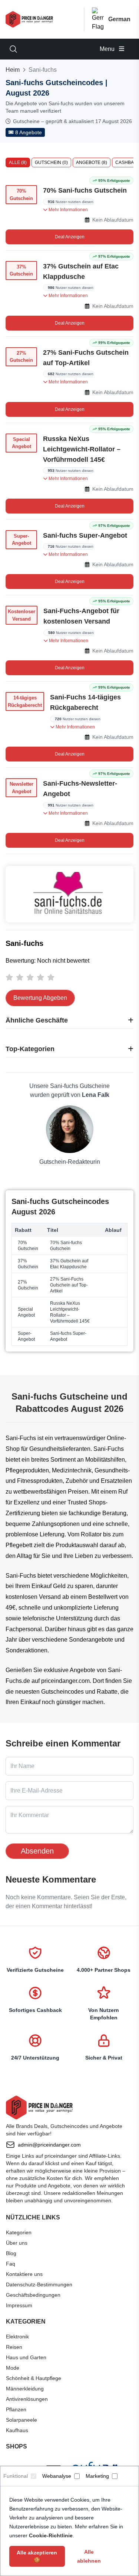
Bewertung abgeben (40, 998)
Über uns (17, 2243)
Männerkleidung (25, 2389)
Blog (11, 2253)
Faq (11, 2264)
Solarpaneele (21, 2420)
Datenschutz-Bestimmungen (39, 2284)
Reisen (14, 2347)
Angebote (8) (92, 162)
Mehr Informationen (68, 210)
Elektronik (17, 2337)
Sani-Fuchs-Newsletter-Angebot (80, 789)
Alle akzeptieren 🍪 (37, 2556)
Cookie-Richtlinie (51, 2535)
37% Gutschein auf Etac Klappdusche (81, 271)
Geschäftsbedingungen (33, 2295)
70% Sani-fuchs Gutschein (85, 190)
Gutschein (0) (51, 162)
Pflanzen (16, 2409)
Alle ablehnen (89, 2556)
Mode (13, 2368)
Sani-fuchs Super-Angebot (85, 535)
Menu (108, 49)
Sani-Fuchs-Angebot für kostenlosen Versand (81, 616)
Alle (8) (18, 162)
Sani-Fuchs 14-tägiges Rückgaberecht (85, 702)
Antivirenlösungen (27, 2399)
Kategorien (19, 2232)
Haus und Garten (26, 2357)
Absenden (37, 1851)
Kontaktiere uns (24, 2274)
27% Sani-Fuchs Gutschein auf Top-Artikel (86, 358)
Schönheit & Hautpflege (34, 2378)
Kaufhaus (17, 2430)
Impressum (19, 2305)
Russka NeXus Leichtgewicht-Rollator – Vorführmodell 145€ (82, 449)
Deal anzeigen (70, 237)
